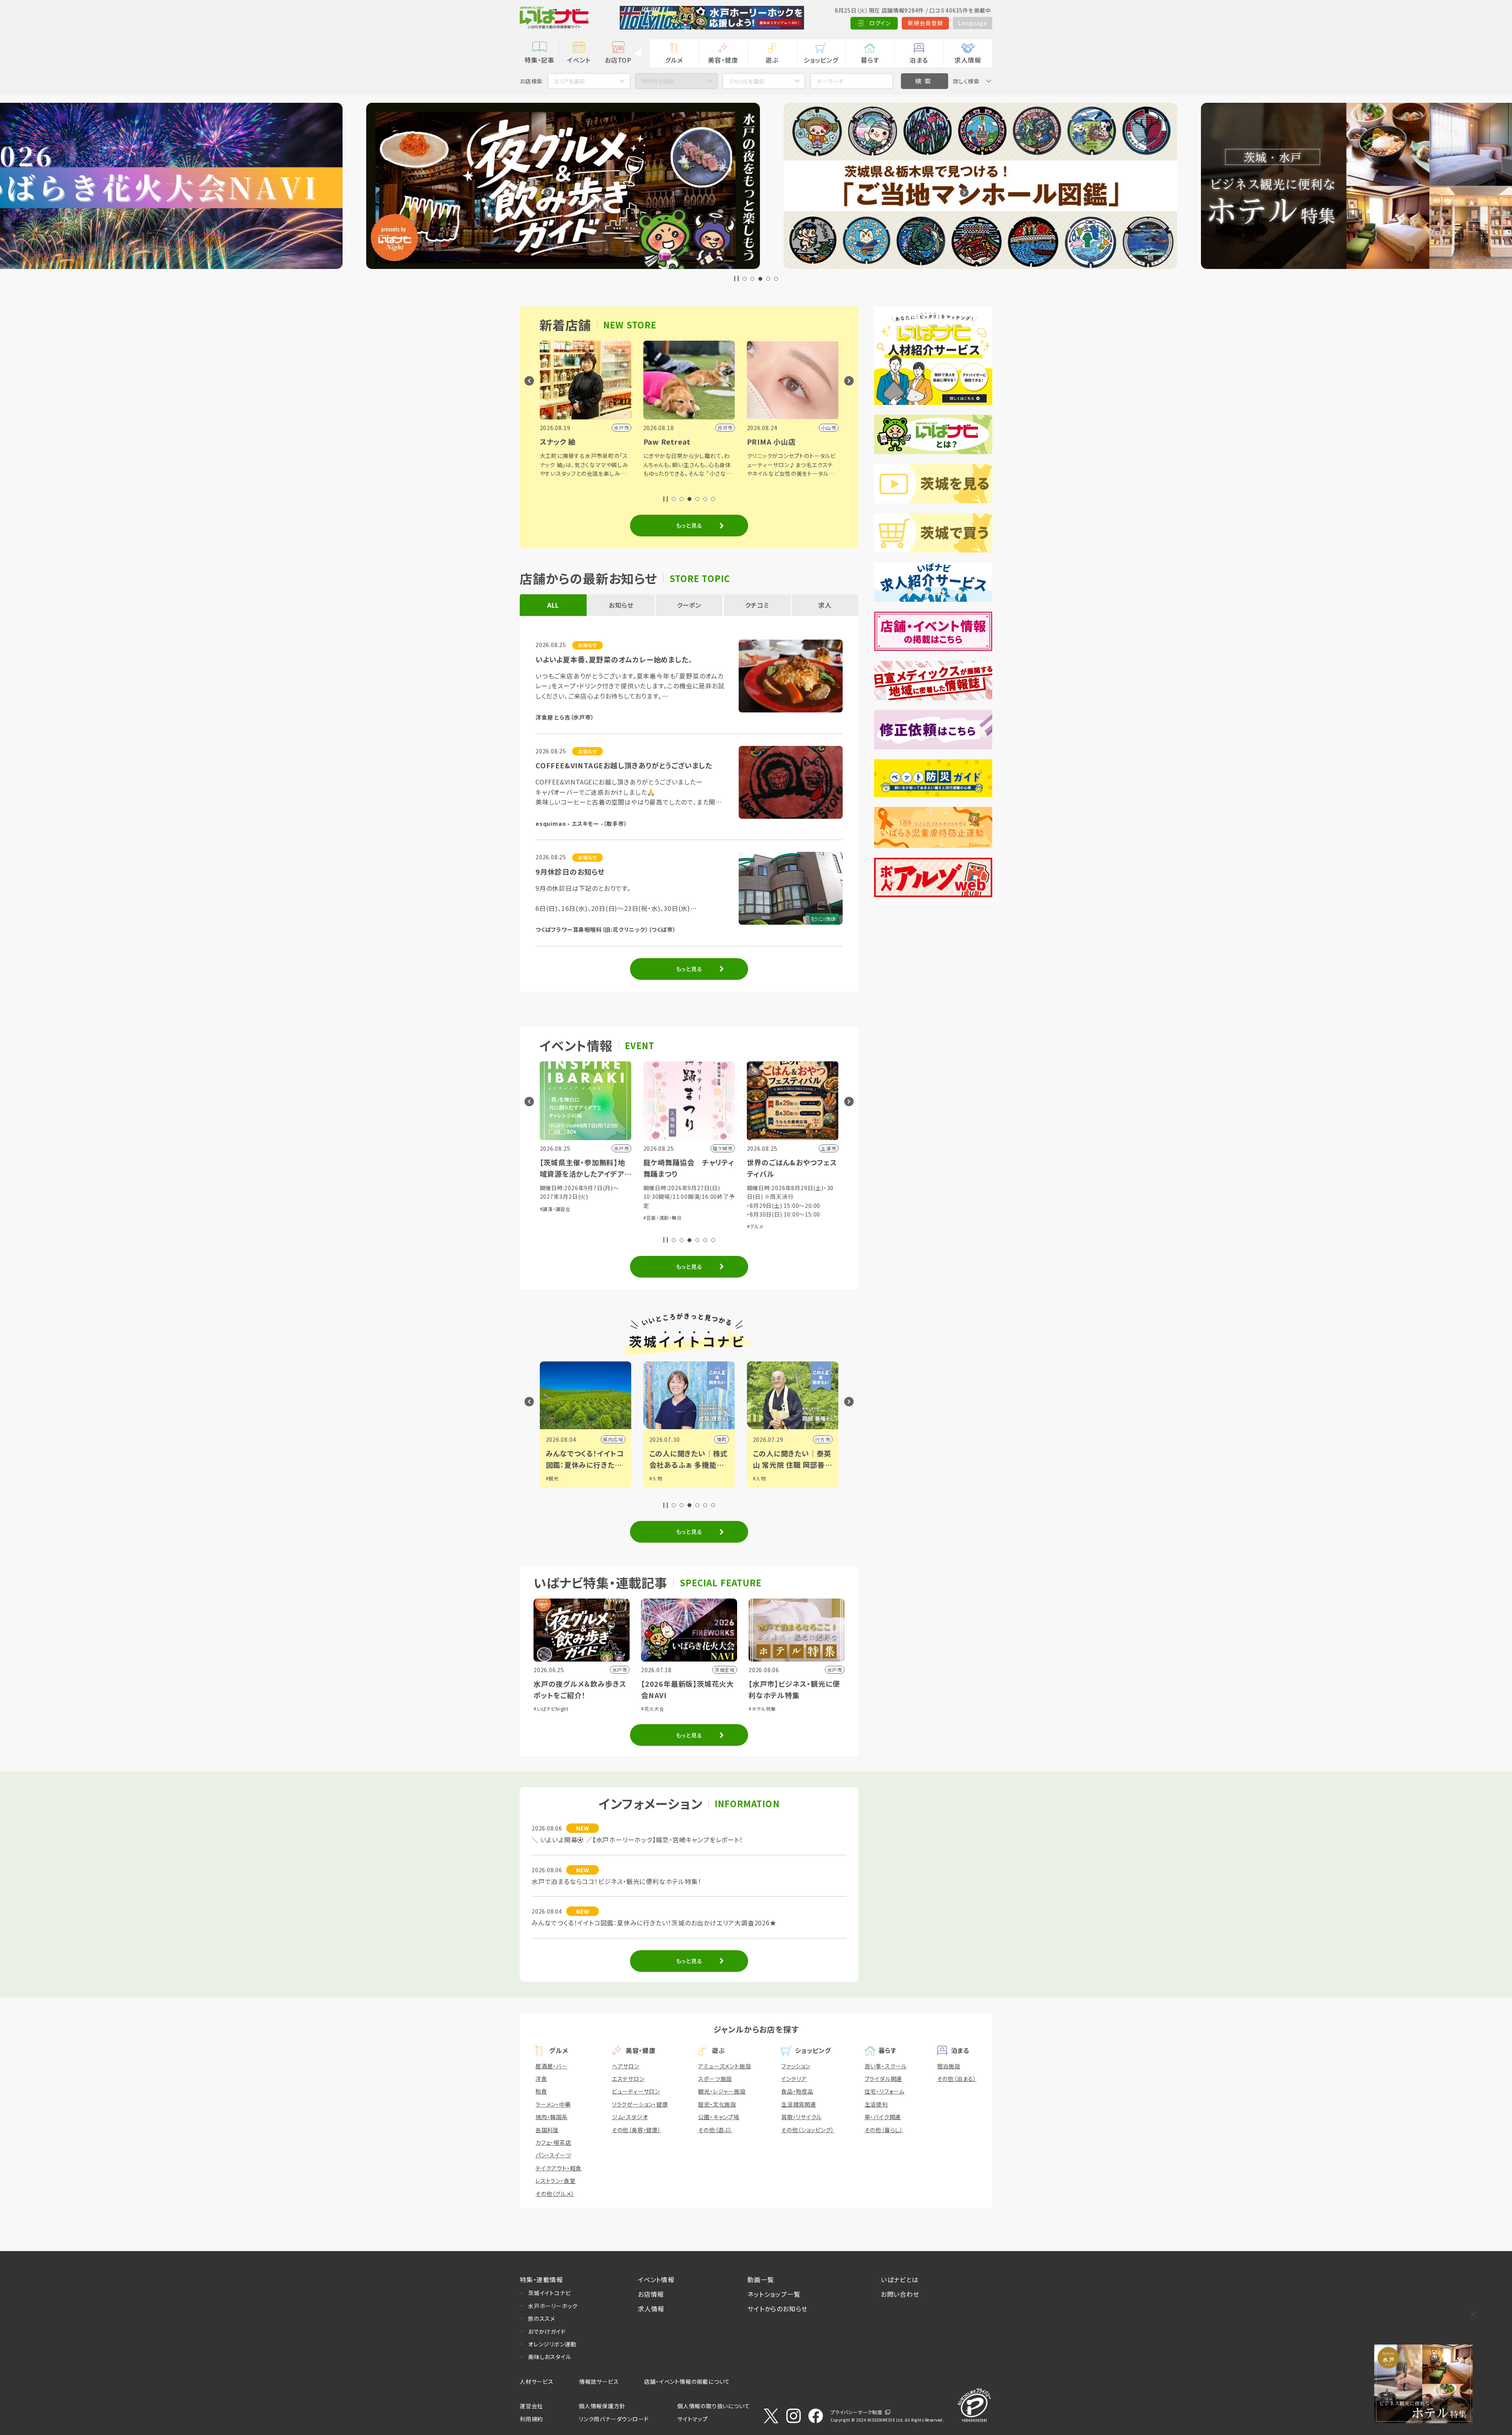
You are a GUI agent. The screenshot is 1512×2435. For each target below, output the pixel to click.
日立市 (719, 1439)
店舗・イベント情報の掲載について (687, 2381)
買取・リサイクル (801, 2117)
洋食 (541, 2079)
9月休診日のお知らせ (570, 872)
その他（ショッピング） (808, 2130)
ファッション (796, 2066)
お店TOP (618, 60)
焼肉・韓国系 (552, 2117)
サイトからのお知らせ (777, 2309)
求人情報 (968, 60)
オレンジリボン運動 (552, 2344)
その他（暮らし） (884, 2130)
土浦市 (823, 1439)
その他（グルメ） (555, 2194)
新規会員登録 (926, 23)
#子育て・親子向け (807, 1226)
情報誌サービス (599, 2381)
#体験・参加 (656, 1209)
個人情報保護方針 (602, 2406)
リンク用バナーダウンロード (614, 2419)
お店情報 (651, 2294)
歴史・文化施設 (717, 2104)
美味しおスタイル (549, 2357)
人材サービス (537, 2381)
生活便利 (876, 2104)
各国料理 (547, 2130)
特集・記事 (539, 60)
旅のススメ (542, 2318)
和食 (541, 2091)
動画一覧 (761, 2279)
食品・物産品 (797, 2091)
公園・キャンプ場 (719, 2117)
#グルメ (548, 1226)
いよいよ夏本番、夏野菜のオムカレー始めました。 (614, 659)
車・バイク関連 (883, 2117)
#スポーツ (682, 1209)
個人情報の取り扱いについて (713, 2406)
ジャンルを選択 (747, 81)
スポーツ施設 (715, 2079)
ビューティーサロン (636, 2091)
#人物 (552, 1478)
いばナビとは (900, 2279)
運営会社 (531, 2406)
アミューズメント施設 (724, 2066)
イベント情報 (656, 2279)
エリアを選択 (569, 81)
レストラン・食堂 (555, 2181)
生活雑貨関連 (799, 2104)
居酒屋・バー (551, 2066)
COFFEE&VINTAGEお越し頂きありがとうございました (624, 765)
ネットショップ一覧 (774, 2294)
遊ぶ (772, 60)
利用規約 (531, 2419)
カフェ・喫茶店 (553, 2142)
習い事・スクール (886, 2066)
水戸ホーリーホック (553, 2306)
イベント (579, 60)
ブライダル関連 (884, 2079)
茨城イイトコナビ (549, 2293)
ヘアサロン (626, 2066)
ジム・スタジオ (630, 2117)
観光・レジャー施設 (722, 2091)
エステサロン (628, 2079)
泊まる (919, 60)
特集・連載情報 (541, 2279)
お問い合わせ (900, 2294)
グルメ (674, 60)
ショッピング (821, 60)
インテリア (794, 2079)
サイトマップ (693, 2419)
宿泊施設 (949, 2066)
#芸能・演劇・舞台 (766, 1226)
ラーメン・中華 (553, 2104)
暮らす (870, 60)
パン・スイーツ (553, 2155)
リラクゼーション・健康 (640, 2104)
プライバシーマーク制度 (856, 2412)
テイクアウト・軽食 (559, 2168)
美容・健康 (723, 60)
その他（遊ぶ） (715, 2130)
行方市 (615, 1439)
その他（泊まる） (957, 2079)
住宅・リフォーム (885, 2091)
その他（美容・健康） (636, 2130)
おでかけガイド (547, 2331)
